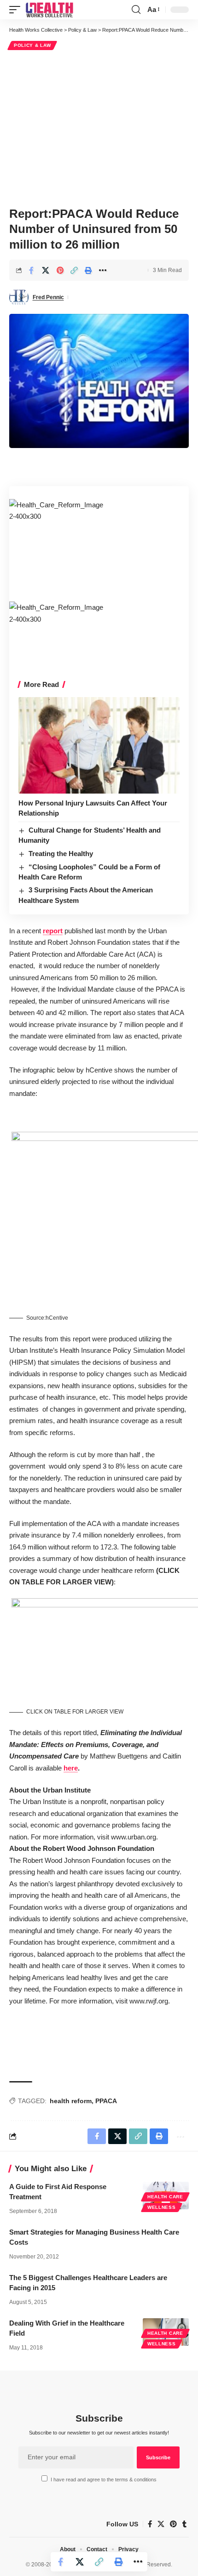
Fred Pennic (48, 297)
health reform (71, 2101)
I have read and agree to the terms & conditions (104, 2480)
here (71, 1768)
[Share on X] (46, 270)
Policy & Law (32, 45)
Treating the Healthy (61, 854)
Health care (165, 2197)
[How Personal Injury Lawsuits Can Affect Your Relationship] (99, 745)
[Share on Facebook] (31, 270)
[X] (161, 2524)
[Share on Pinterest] (60, 270)
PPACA (106, 2101)
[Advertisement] (99, 127)
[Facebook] (150, 2524)
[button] (17, 10)
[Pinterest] (173, 2524)
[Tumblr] (184, 2524)
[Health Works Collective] (49, 10)
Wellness (162, 2207)
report (53, 931)
